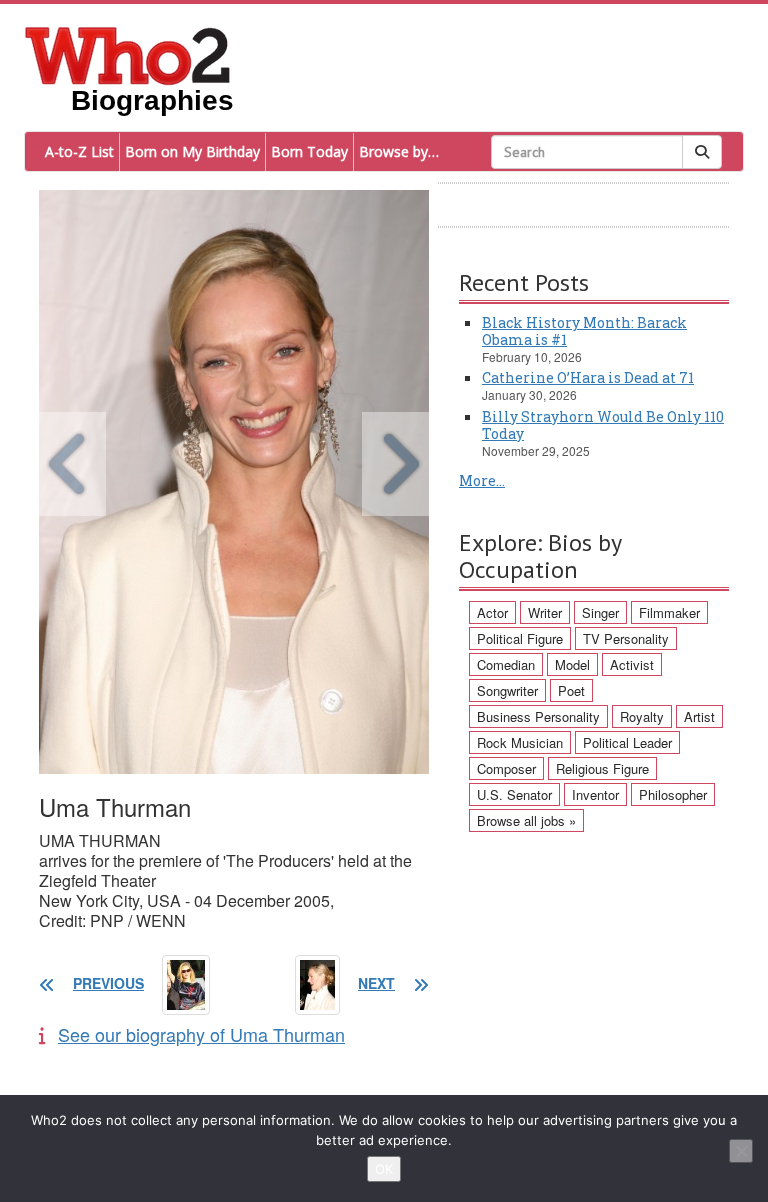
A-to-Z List (79, 151)
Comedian (506, 664)
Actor (492, 612)
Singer (600, 612)
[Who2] (128, 54)
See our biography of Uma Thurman (201, 1034)
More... (482, 480)
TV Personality (626, 638)
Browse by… (399, 151)
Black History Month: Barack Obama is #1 (584, 331)
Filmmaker (669, 612)
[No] (741, 1151)
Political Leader (627, 742)
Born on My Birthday (192, 151)
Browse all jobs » (526, 820)
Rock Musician (520, 742)
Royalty (642, 716)
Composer (506, 768)
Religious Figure (602, 768)
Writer (545, 612)
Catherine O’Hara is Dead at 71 (588, 377)
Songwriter (507, 690)
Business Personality (538, 716)
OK (384, 1169)
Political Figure (520, 638)
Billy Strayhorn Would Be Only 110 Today (603, 425)
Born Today (309, 151)
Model (572, 664)
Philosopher (673, 794)
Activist (632, 664)
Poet (571, 690)
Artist (699, 716)
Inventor (595, 794)
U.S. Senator (514, 794)
